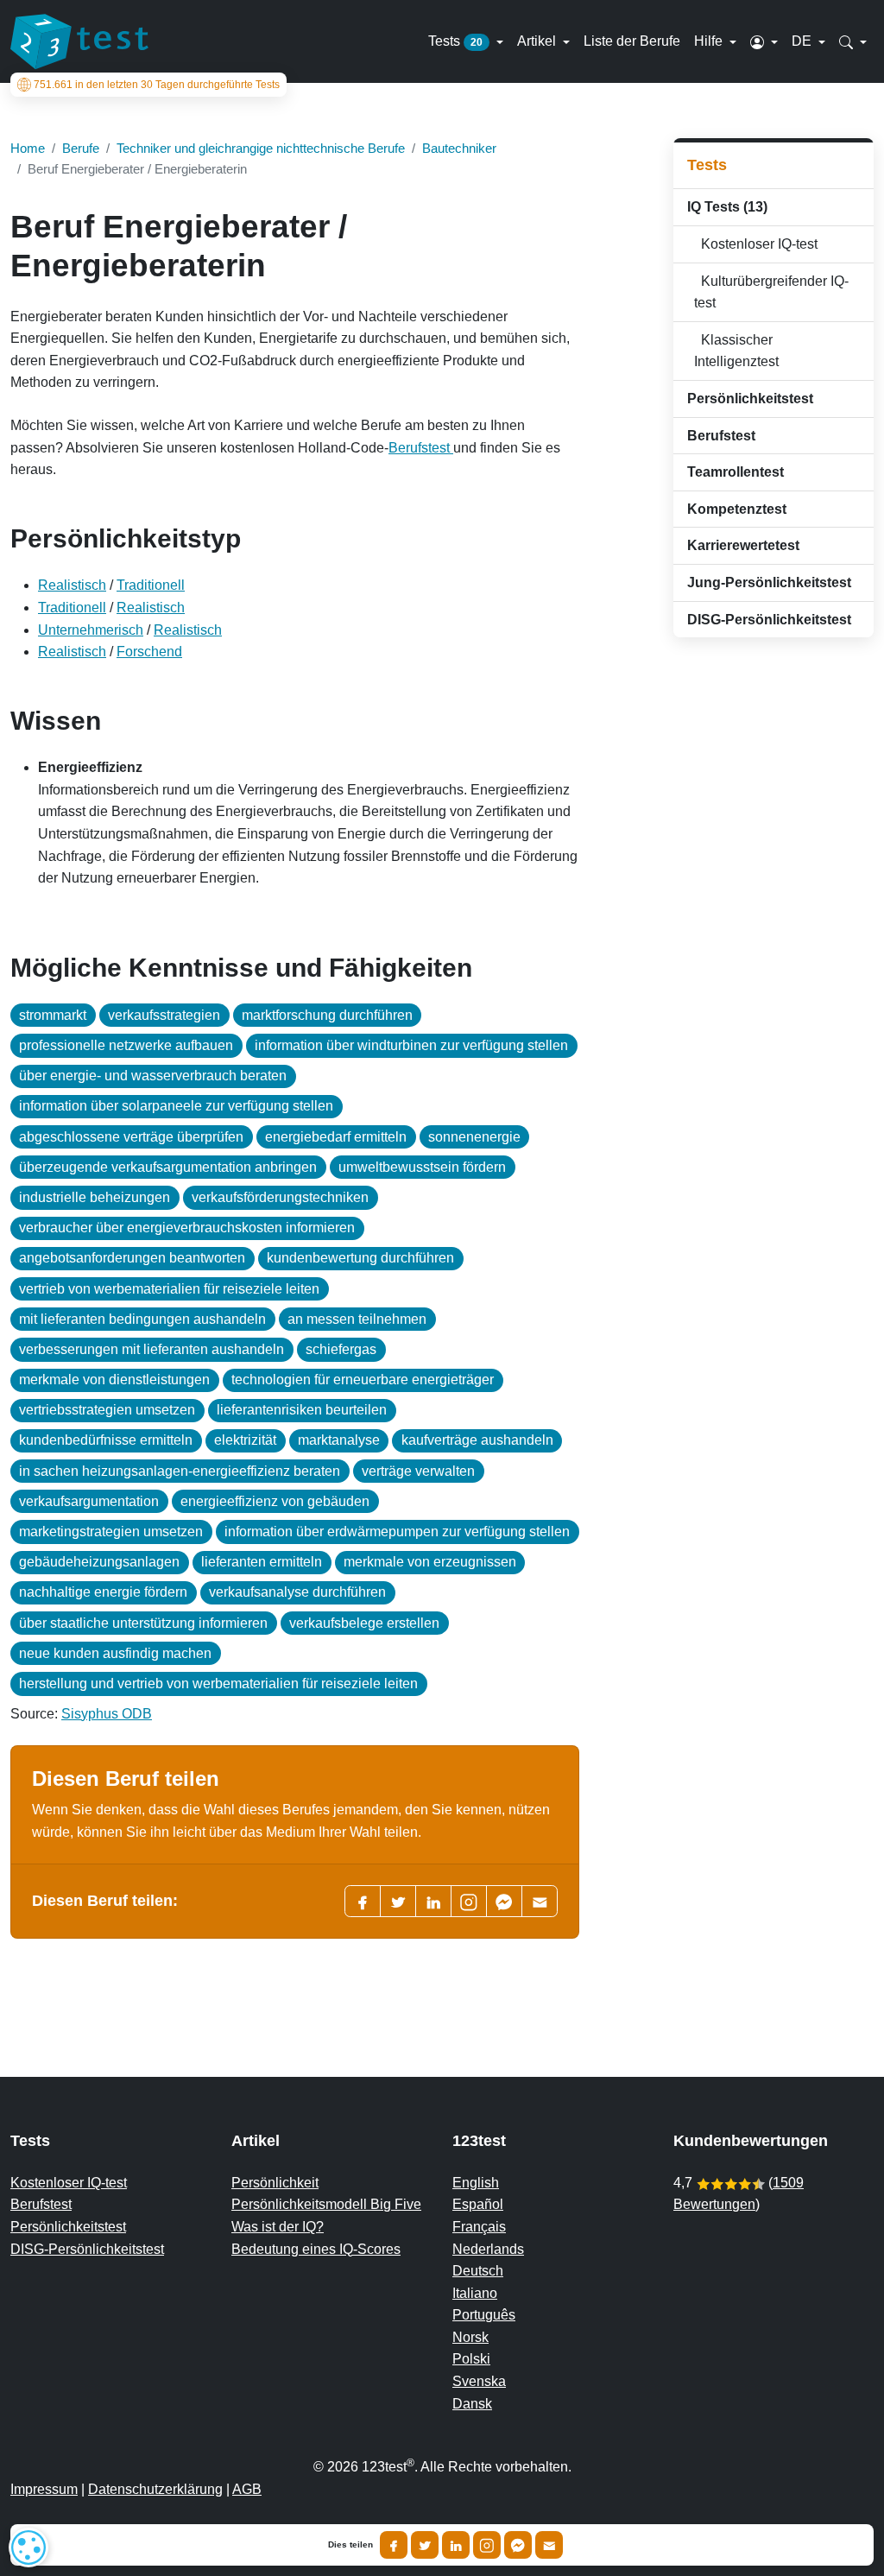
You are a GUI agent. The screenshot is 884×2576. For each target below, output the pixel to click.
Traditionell (151, 585)
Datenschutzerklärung (155, 2489)
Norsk (470, 2337)
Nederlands (488, 2249)
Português (484, 2315)
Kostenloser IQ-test (756, 244)
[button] (764, 41)
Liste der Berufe (632, 41)
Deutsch (478, 2271)
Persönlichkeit (275, 2183)
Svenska (479, 2381)
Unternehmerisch (91, 630)
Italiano (475, 2293)
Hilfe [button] (710, 41)
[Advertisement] (773, 925)
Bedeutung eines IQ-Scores (316, 2249)
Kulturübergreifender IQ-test (771, 292)
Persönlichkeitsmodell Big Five (326, 2204)
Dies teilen (350, 2545)
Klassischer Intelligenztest (736, 351)
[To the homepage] (79, 41)
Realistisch (72, 585)
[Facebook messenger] (504, 1901)
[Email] (549, 2545)
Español (478, 2204)
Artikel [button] (538, 41)
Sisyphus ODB (107, 1714)
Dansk (472, 2404)
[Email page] (540, 1901)
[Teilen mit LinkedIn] (456, 2545)
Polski (471, 2359)
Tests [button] (455, 41)
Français (479, 2227)
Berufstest (421, 448)
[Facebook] (363, 1901)
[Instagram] (487, 2545)
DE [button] (803, 41)
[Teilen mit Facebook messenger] (518, 2545)
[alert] (28, 2548)
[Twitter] (398, 1901)
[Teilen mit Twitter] (425, 2545)
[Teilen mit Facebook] (394, 2545)
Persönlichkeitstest (68, 2227)
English (476, 2183)
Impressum (44, 2489)
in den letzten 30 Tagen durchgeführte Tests (157, 85)
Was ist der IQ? (278, 2227)
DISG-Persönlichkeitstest (87, 2249)
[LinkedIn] (433, 1901)
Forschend (149, 652)
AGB (247, 2489)
